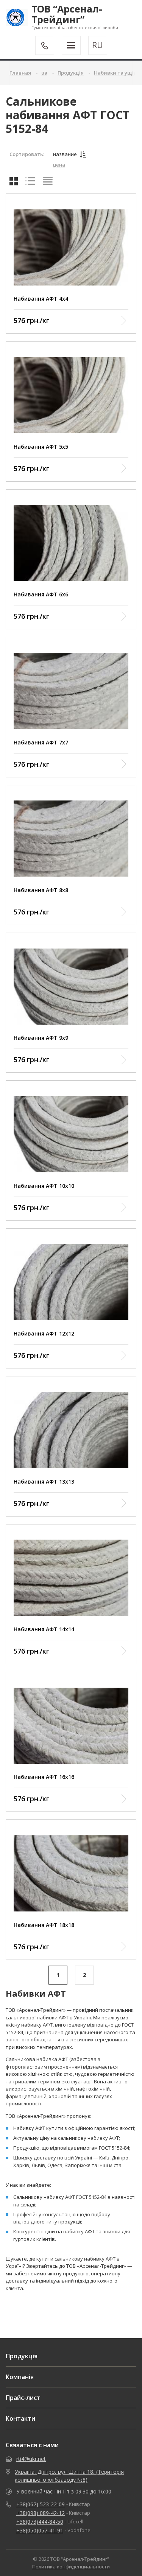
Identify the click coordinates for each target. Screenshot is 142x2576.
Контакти (20, 2418)
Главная (20, 73)
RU (98, 45)
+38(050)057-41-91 (40, 2530)
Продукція (22, 2356)
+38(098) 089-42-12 (41, 2513)
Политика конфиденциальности (71, 2567)
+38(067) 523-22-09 (41, 2504)
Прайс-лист (23, 2398)
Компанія (20, 2377)
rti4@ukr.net (31, 2459)
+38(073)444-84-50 (40, 2522)
